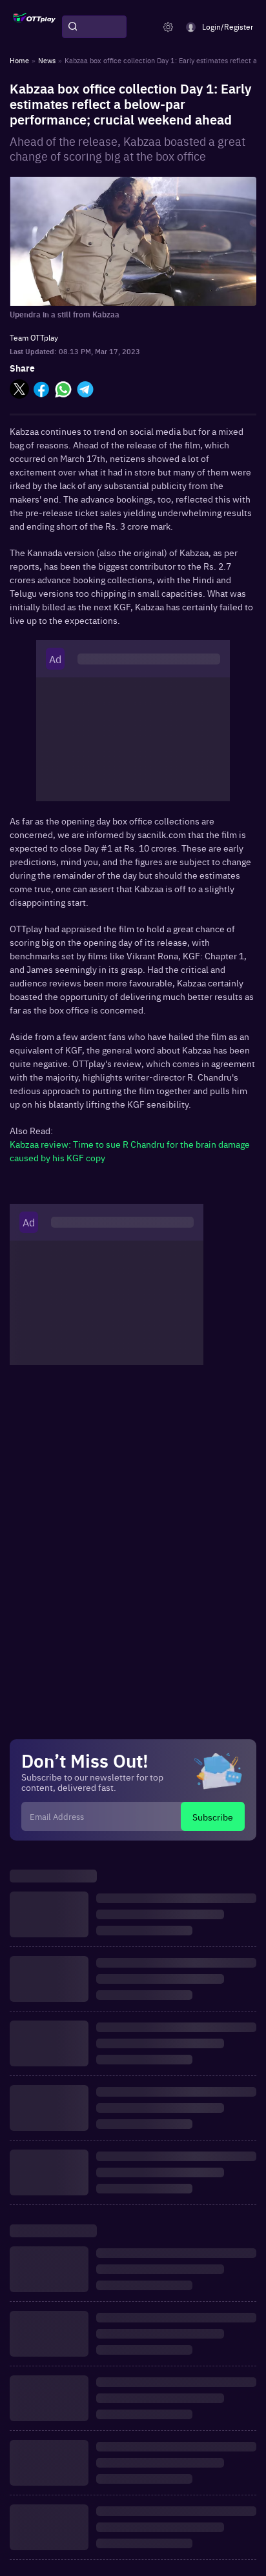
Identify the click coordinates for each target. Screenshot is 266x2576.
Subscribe (213, 1817)
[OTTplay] (34, 27)
